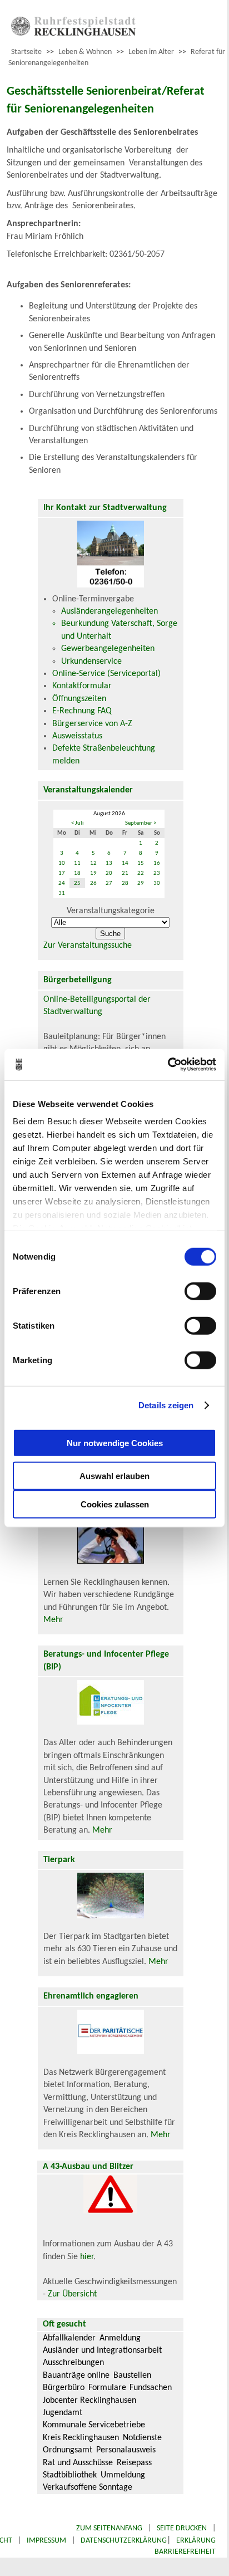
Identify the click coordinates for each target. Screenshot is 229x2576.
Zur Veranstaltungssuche (88, 946)
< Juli (78, 823)
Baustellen (132, 2376)
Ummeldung (123, 2475)
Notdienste (142, 2438)
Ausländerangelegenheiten (109, 611)
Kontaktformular (82, 686)
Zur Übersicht (72, 2294)
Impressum (46, 2541)
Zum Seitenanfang (109, 2528)
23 (157, 873)
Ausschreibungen (73, 2363)
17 (62, 873)
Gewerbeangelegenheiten (108, 649)
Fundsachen (151, 2388)
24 (62, 883)
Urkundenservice (91, 662)
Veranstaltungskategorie (111, 911)
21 (125, 873)
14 (125, 863)
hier (87, 2257)
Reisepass (134, 2463)
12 (93, 863)
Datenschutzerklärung (124, 2541)
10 (62, 863)
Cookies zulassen (115, 1504)
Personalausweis (126, 2450)
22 (141, 873)
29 (141, 883)
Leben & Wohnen (85, 52)
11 (77, 863)
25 (77, 883)
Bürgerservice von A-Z (92, 724)
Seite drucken (182, 2528)
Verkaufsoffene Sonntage (88, 2487)
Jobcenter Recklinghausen (89, 2401)
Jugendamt (63, 2413)
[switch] (200, 1291)
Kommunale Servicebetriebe (94, 2425)
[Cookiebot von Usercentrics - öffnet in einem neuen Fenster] (168, 1065)
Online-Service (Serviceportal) (106, 674)
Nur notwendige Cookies (115, 1443)
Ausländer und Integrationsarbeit (102, 2350)
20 (109, 873)
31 (62, 893)
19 (93, 873)
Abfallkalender (69, 2338)
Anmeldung (120, 2338)
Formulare (107, 2388)
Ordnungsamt (68, 2450)
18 (77, 873)
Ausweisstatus (77, 736)
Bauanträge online (76, 2376)
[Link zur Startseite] (73, 33)
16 (157, 863)
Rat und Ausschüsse (78, 2463)
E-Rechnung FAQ (82, 711)
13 (109, 863)
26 (93, 883)
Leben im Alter (151, 52)
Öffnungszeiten (79, 699)
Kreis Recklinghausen (81, 2438)
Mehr (53, 1620)
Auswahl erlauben (114, 1475)
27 (109, 883)
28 (125, 883)
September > (141, 823)
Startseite (26, 52)
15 (141, 863)
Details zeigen (166, 1405)
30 (157, 883)
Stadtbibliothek (70, 2475)
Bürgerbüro (64, 2388)
